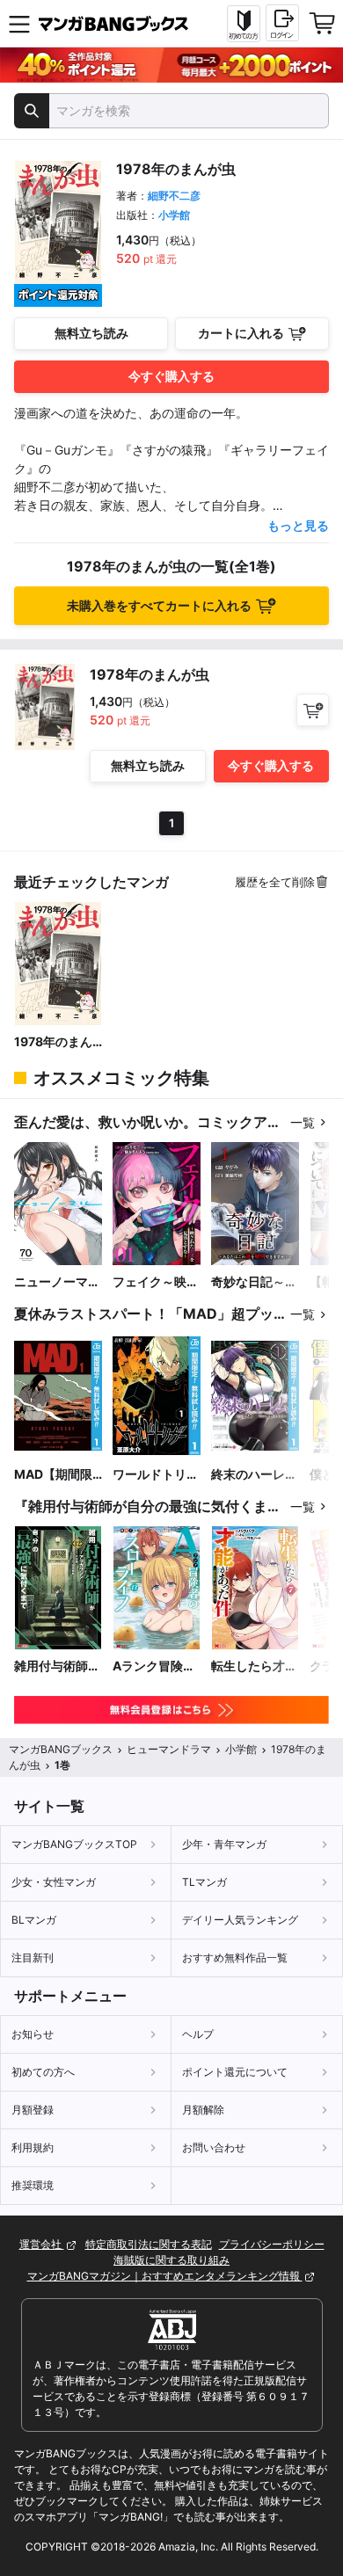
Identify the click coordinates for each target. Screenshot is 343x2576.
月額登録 (33, 2110)
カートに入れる (241, 333)
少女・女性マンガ (54, 1882)
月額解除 (203, 2110)
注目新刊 (33, 1957)
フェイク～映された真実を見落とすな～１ (156, 1282)
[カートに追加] (313, 710)
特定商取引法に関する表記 (149, 2244)
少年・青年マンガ (224, 1844)
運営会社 (42, 2244)
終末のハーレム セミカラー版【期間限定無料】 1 (254, 1475)
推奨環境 (33, 2185)
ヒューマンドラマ (169, 1749)
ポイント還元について (235, 2072)
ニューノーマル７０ (57, 1282)
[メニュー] (19, 24)
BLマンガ (34, 1920)
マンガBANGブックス (61, 1749)
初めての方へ (43, 2072)
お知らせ (33, 2034)
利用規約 (33, 2147)
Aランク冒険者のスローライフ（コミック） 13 (156, 1666)
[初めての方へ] (244, 24)
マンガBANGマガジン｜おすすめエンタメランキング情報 (165, 2276)
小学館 (174, 215)
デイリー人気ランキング (240, 1920)
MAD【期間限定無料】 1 (53, 1475)
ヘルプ (198, 2034)
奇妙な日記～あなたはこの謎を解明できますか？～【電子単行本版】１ (254, 1282)
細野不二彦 (174, 196)
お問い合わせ (214, 2147)
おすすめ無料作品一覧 (235, 1957)
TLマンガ (204, 1882)
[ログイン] (282, 23)
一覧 (303, 1122)
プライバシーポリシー (272, 2244)
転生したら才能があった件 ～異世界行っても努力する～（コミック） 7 (254, 1666)
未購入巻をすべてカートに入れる (159, 605)
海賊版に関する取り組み (171, 2260)
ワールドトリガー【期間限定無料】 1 (156, 1475)
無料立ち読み (91, 333)
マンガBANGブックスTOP (74, 1844)
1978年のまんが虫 (53, 1042)
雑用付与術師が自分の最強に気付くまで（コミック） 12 (57, 1666)
